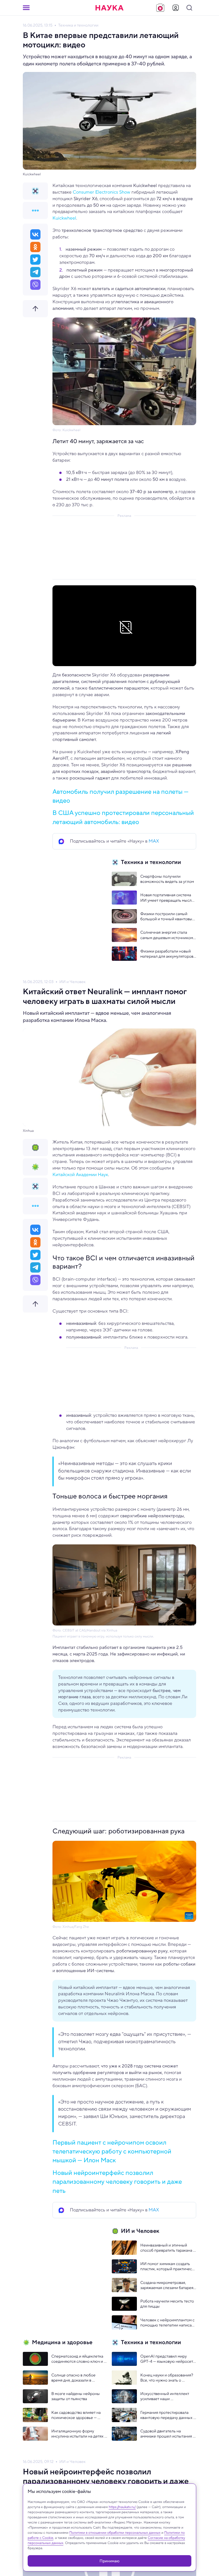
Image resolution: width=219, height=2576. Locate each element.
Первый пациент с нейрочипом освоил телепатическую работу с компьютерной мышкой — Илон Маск (112, 2151)
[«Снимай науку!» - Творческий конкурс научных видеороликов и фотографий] (160, 8)
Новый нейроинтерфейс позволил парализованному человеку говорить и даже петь (117, 2182)
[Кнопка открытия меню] (26, 8)
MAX (154, 841)
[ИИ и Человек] (35, 1148)
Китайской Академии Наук (80, 1175)
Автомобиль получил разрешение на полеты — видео (120, 796)
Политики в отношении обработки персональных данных (115, 2532)
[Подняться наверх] (35, 309)
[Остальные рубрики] (35, 210)
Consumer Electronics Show (102, 192)
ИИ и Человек (72, 982)
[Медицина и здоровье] (35, 1167)
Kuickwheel (64, 218)
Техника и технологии (78, 25)
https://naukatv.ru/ (122, 2507)
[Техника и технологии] (35, 191)
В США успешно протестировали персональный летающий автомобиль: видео (123, 817)
